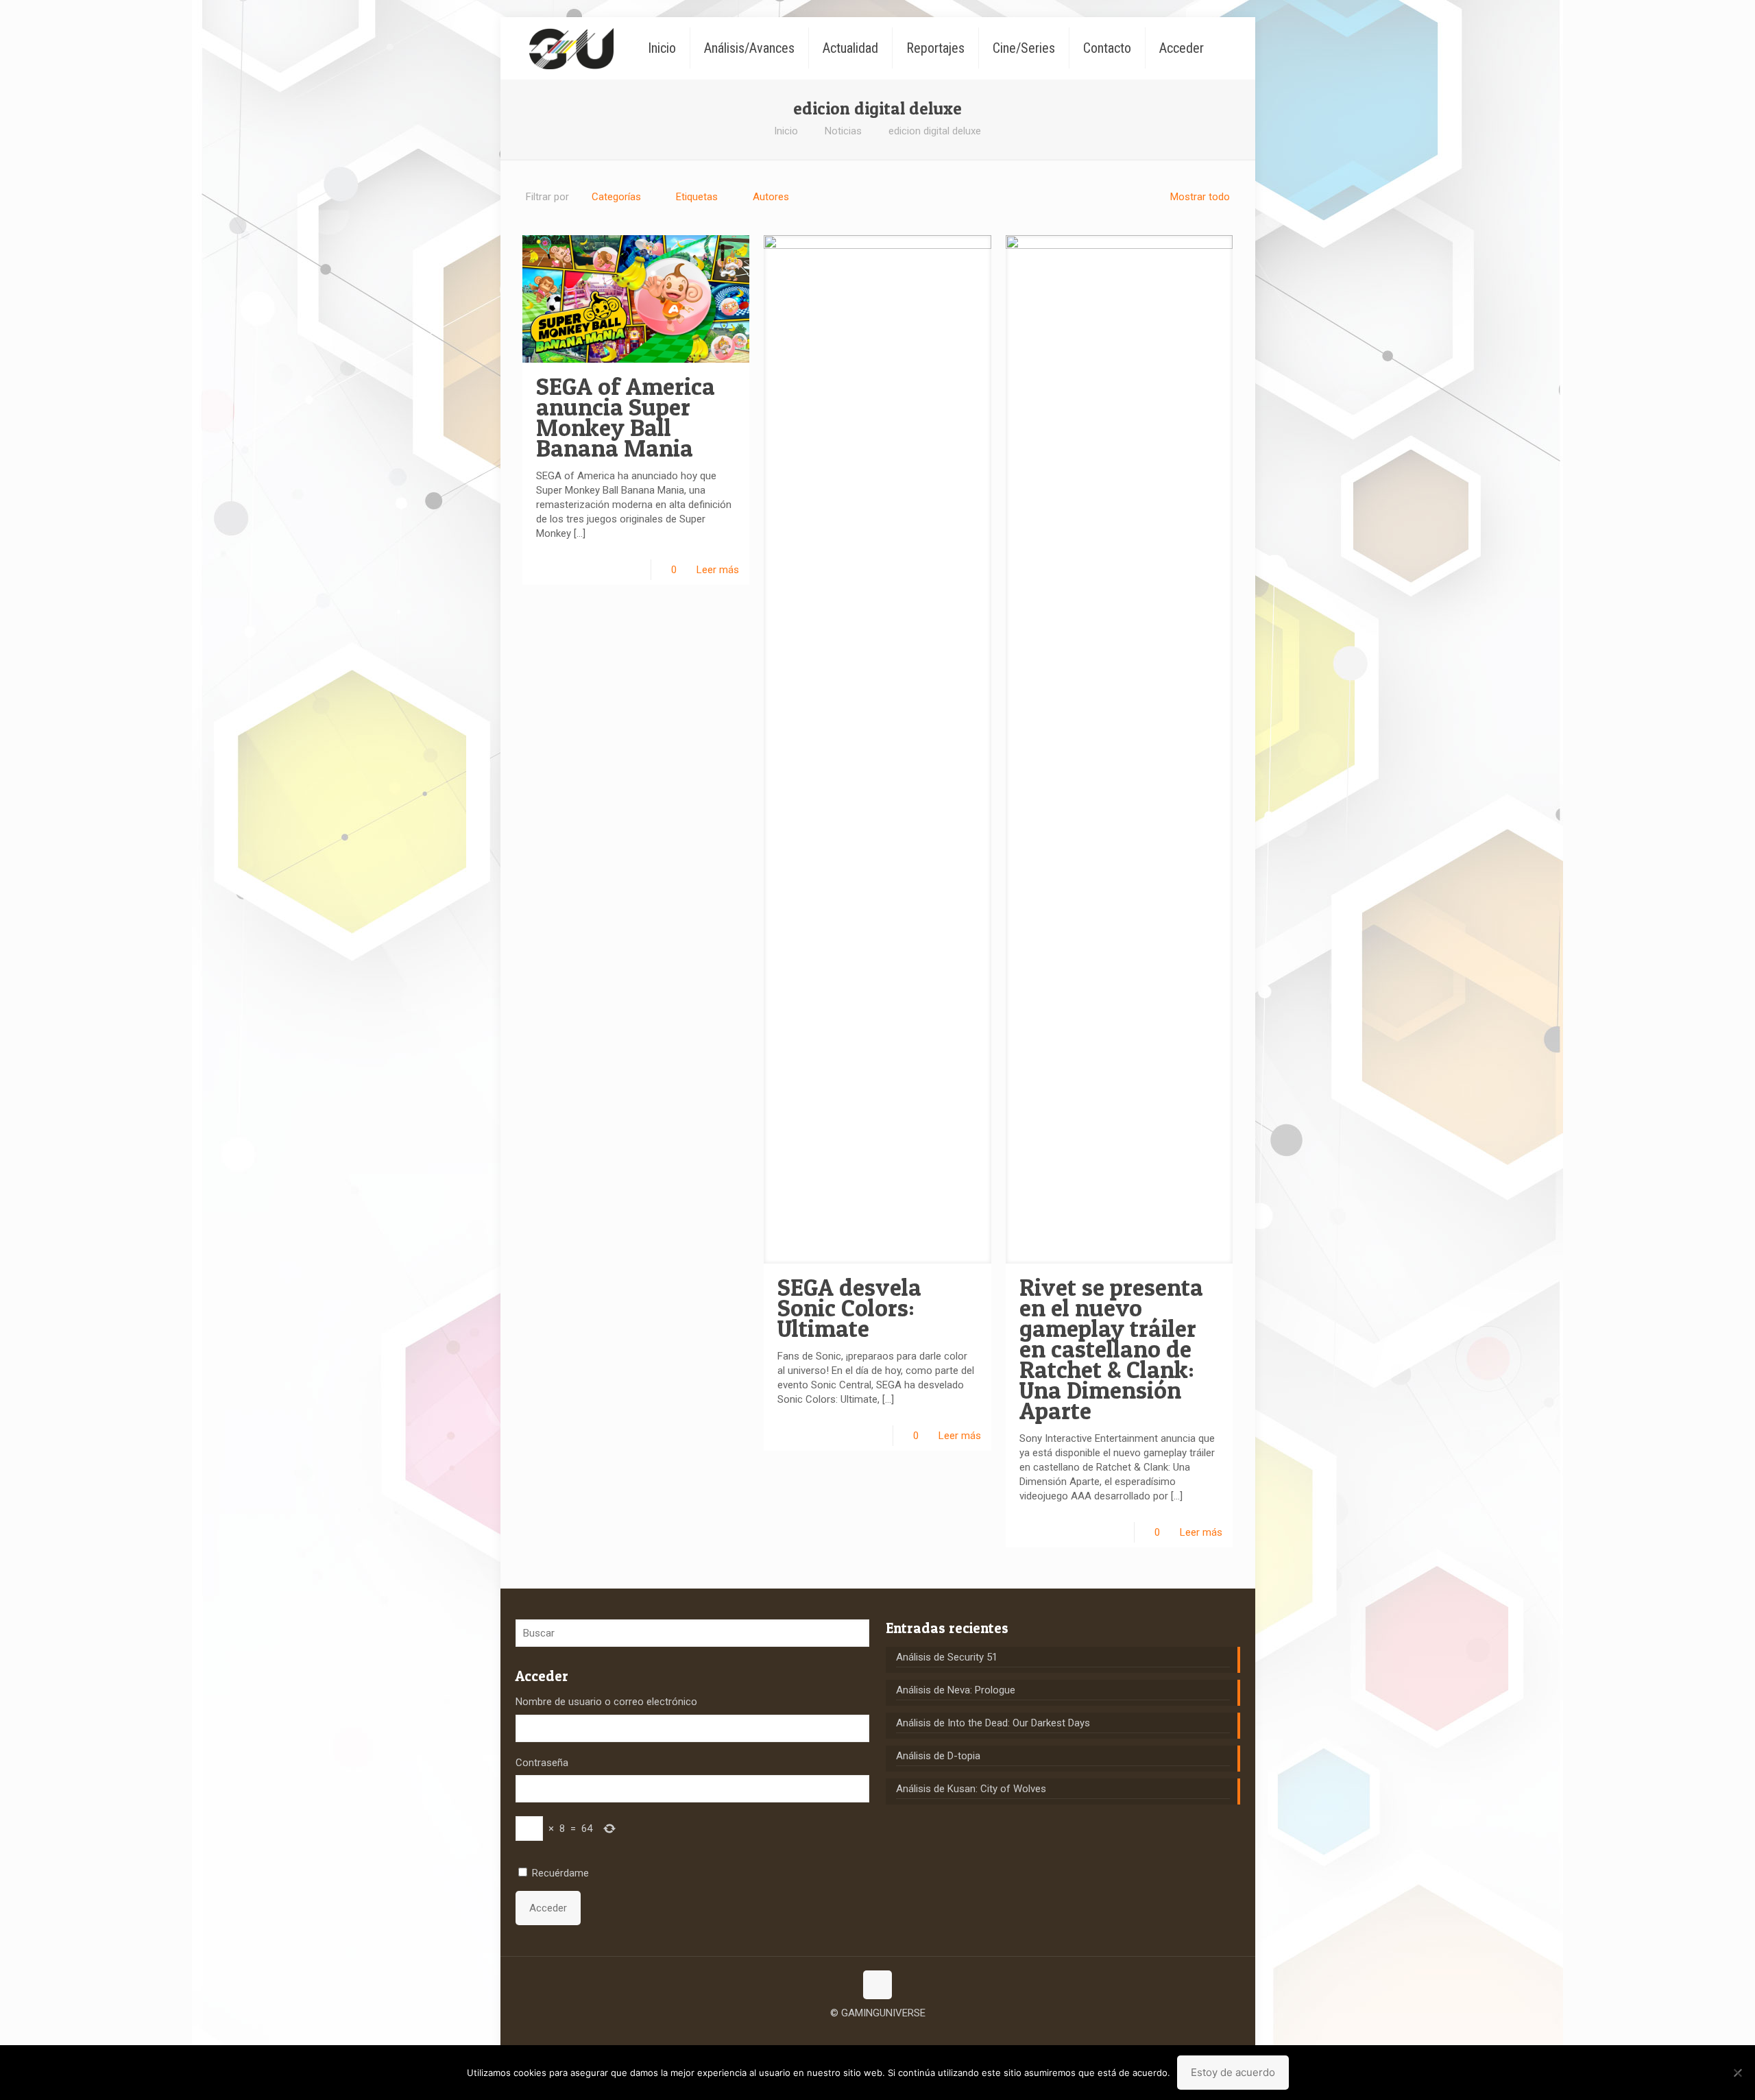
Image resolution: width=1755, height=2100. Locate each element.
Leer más (718, 570)
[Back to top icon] (877, 1985)
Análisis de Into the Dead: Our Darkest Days (993, 1723)
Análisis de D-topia (938, 1756)
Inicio (786, 131)
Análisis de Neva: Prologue (956, 1690)
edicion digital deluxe (935, 131)
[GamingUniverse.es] (571, 48)
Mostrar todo (1200, 197)
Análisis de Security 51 (947, 1657)
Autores (771, 197)
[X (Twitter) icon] (878, 2034)
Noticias (843, 131)
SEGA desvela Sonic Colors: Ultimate (849, 1308)
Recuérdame (560, 1873)
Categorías (616, 197)
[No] (1738, 2073)
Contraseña (542, 1763)
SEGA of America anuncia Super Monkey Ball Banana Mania (626, 417)
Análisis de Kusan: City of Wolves (971, 1789)
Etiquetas (697, 197)
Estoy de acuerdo (1233, 2072)
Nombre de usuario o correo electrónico (606, 1702)
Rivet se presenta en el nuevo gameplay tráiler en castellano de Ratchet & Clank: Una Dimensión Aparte (1111, 1349)
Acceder (548, 1908)
